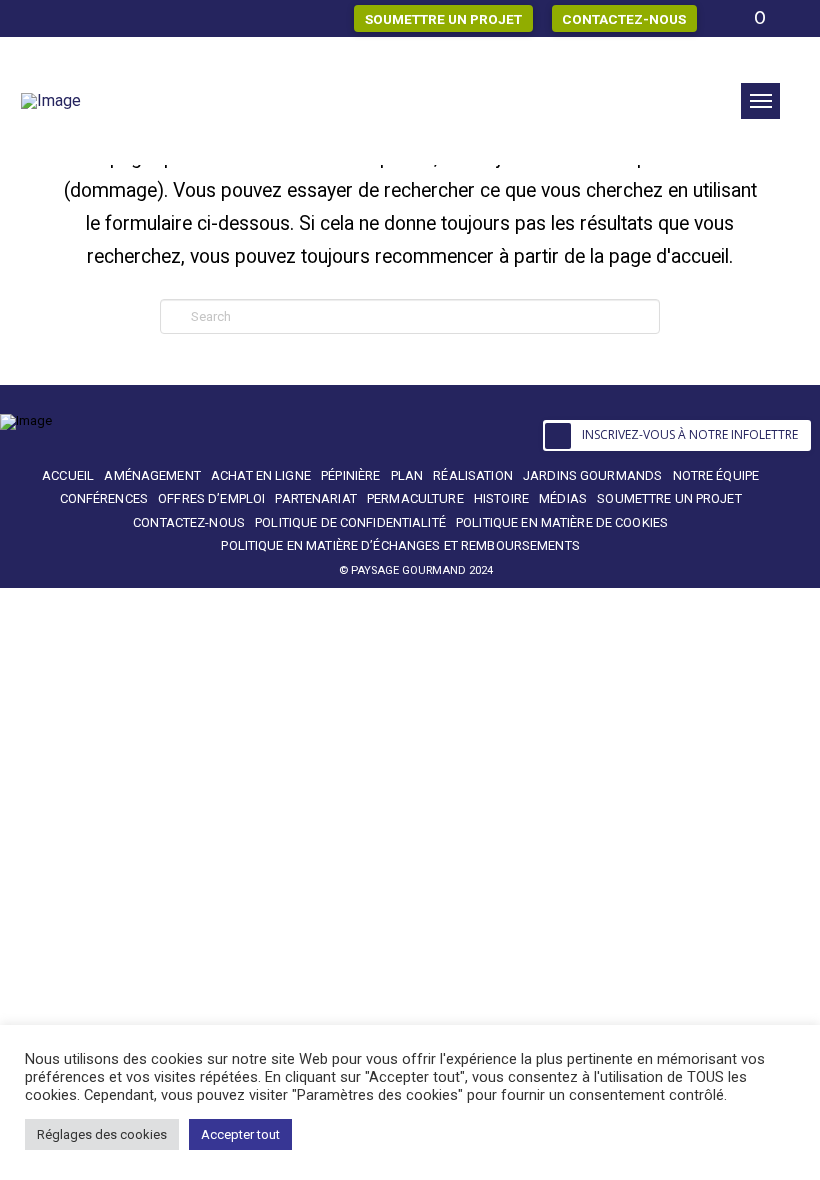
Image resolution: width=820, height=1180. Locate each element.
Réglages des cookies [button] (102, 1134)
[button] (760, 101)
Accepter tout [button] (240, 1134)
